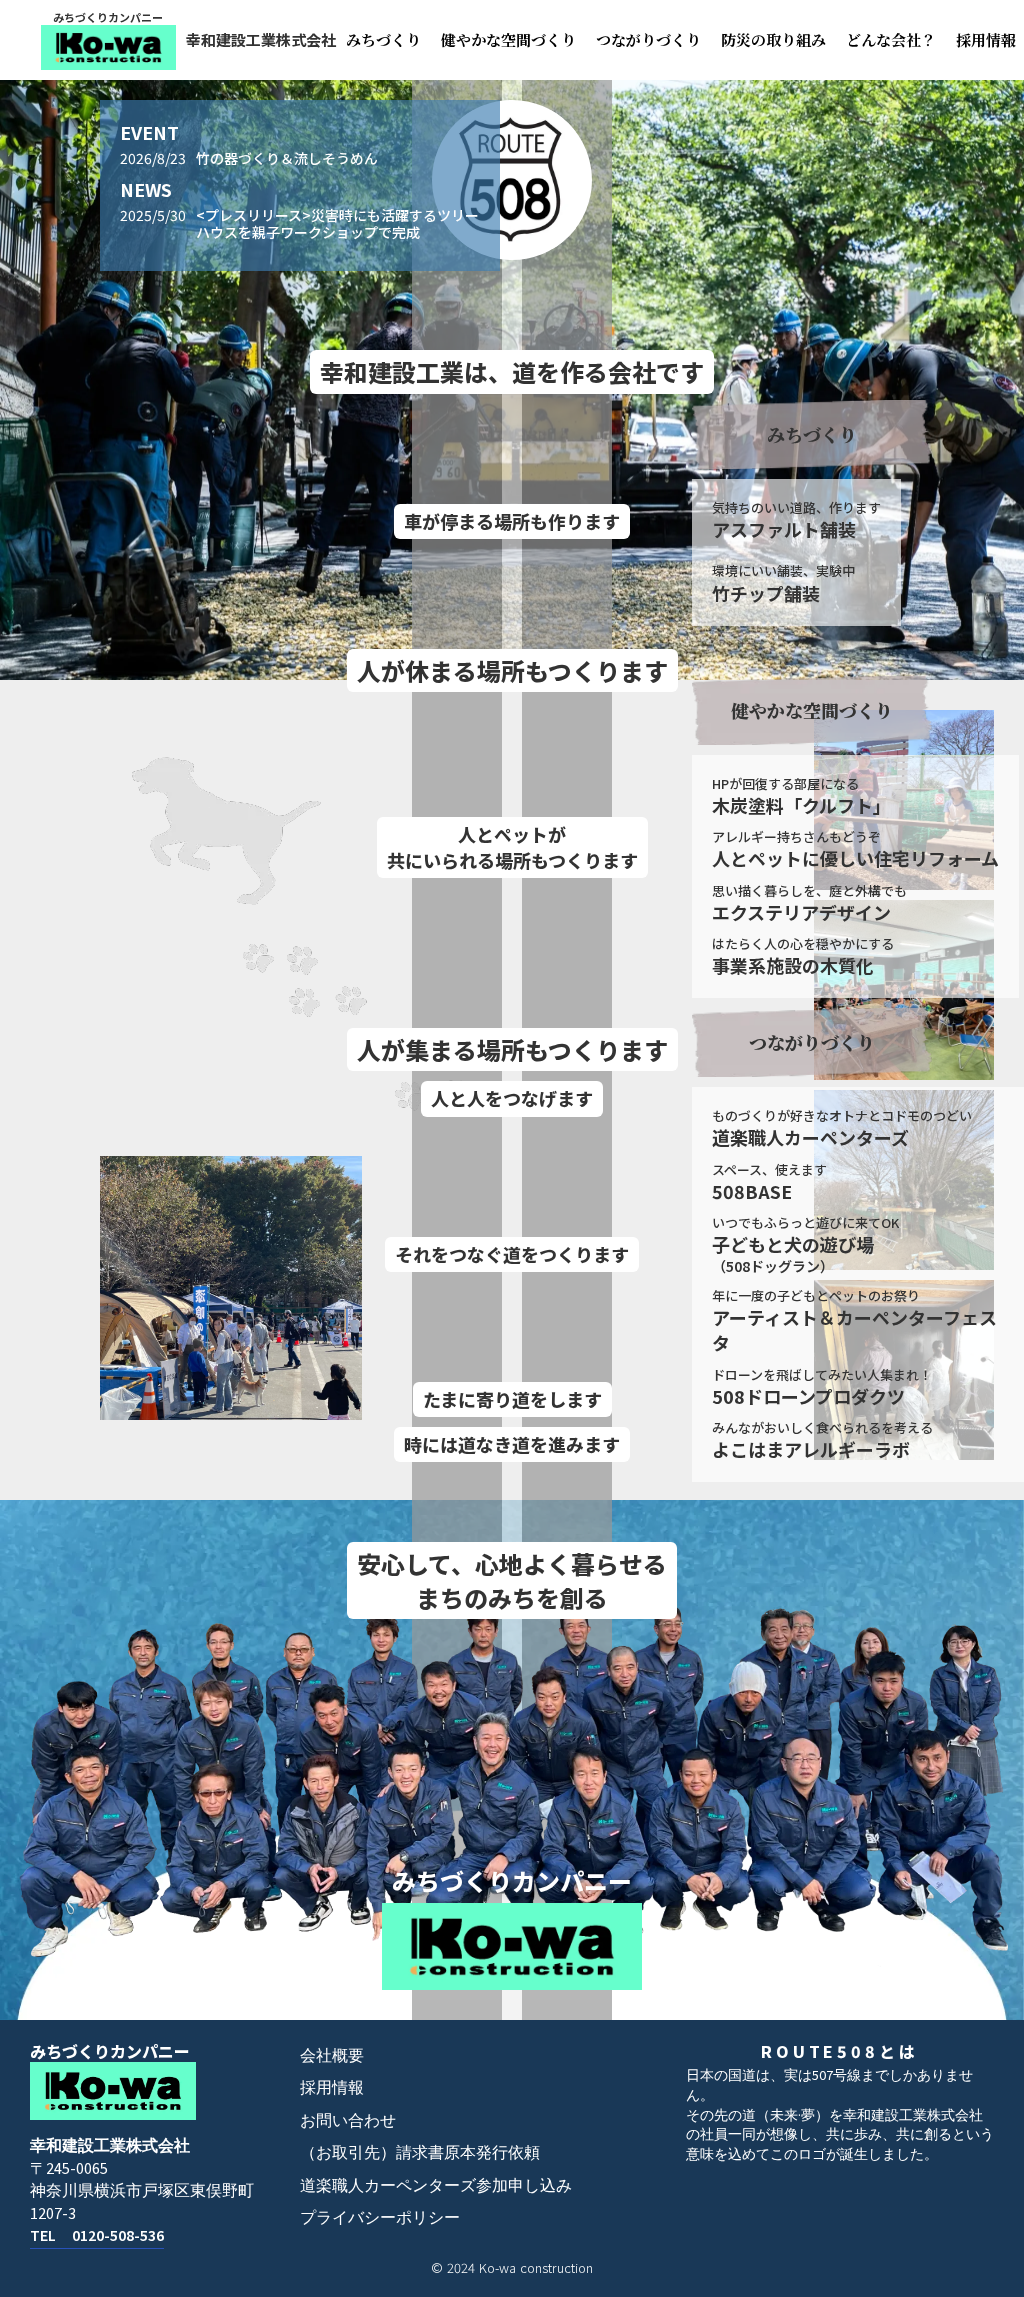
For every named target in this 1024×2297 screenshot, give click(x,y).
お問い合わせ (348, 2121)
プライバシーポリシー (380, 2218)
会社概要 (332, 2056)
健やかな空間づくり (508, 39)
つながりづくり (648, 39)
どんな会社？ (891, 39)
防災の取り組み (773, 39)
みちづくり (383, 39)
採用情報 (332, 2088)
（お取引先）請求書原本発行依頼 (420, 2153)
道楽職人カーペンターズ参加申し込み (436, 2186)
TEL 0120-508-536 (97, 2236)
